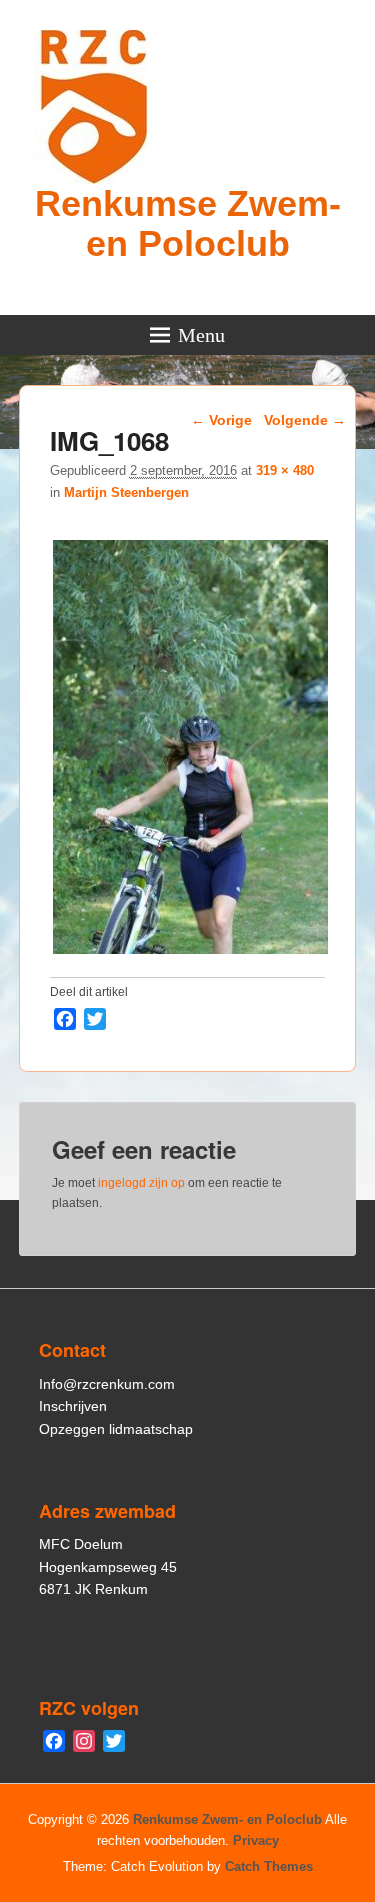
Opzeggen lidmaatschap (116, 1429)
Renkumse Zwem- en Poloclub (188, 223)
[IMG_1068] (190, 953)
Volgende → (305, 420)
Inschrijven (73, 1406)
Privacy (256, 1840)
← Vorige (221, 420)
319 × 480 (285, 470)
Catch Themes (269, 1866)
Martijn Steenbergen (126, 492)
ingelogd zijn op (141, 1183)
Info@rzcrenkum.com (107, 1384)
